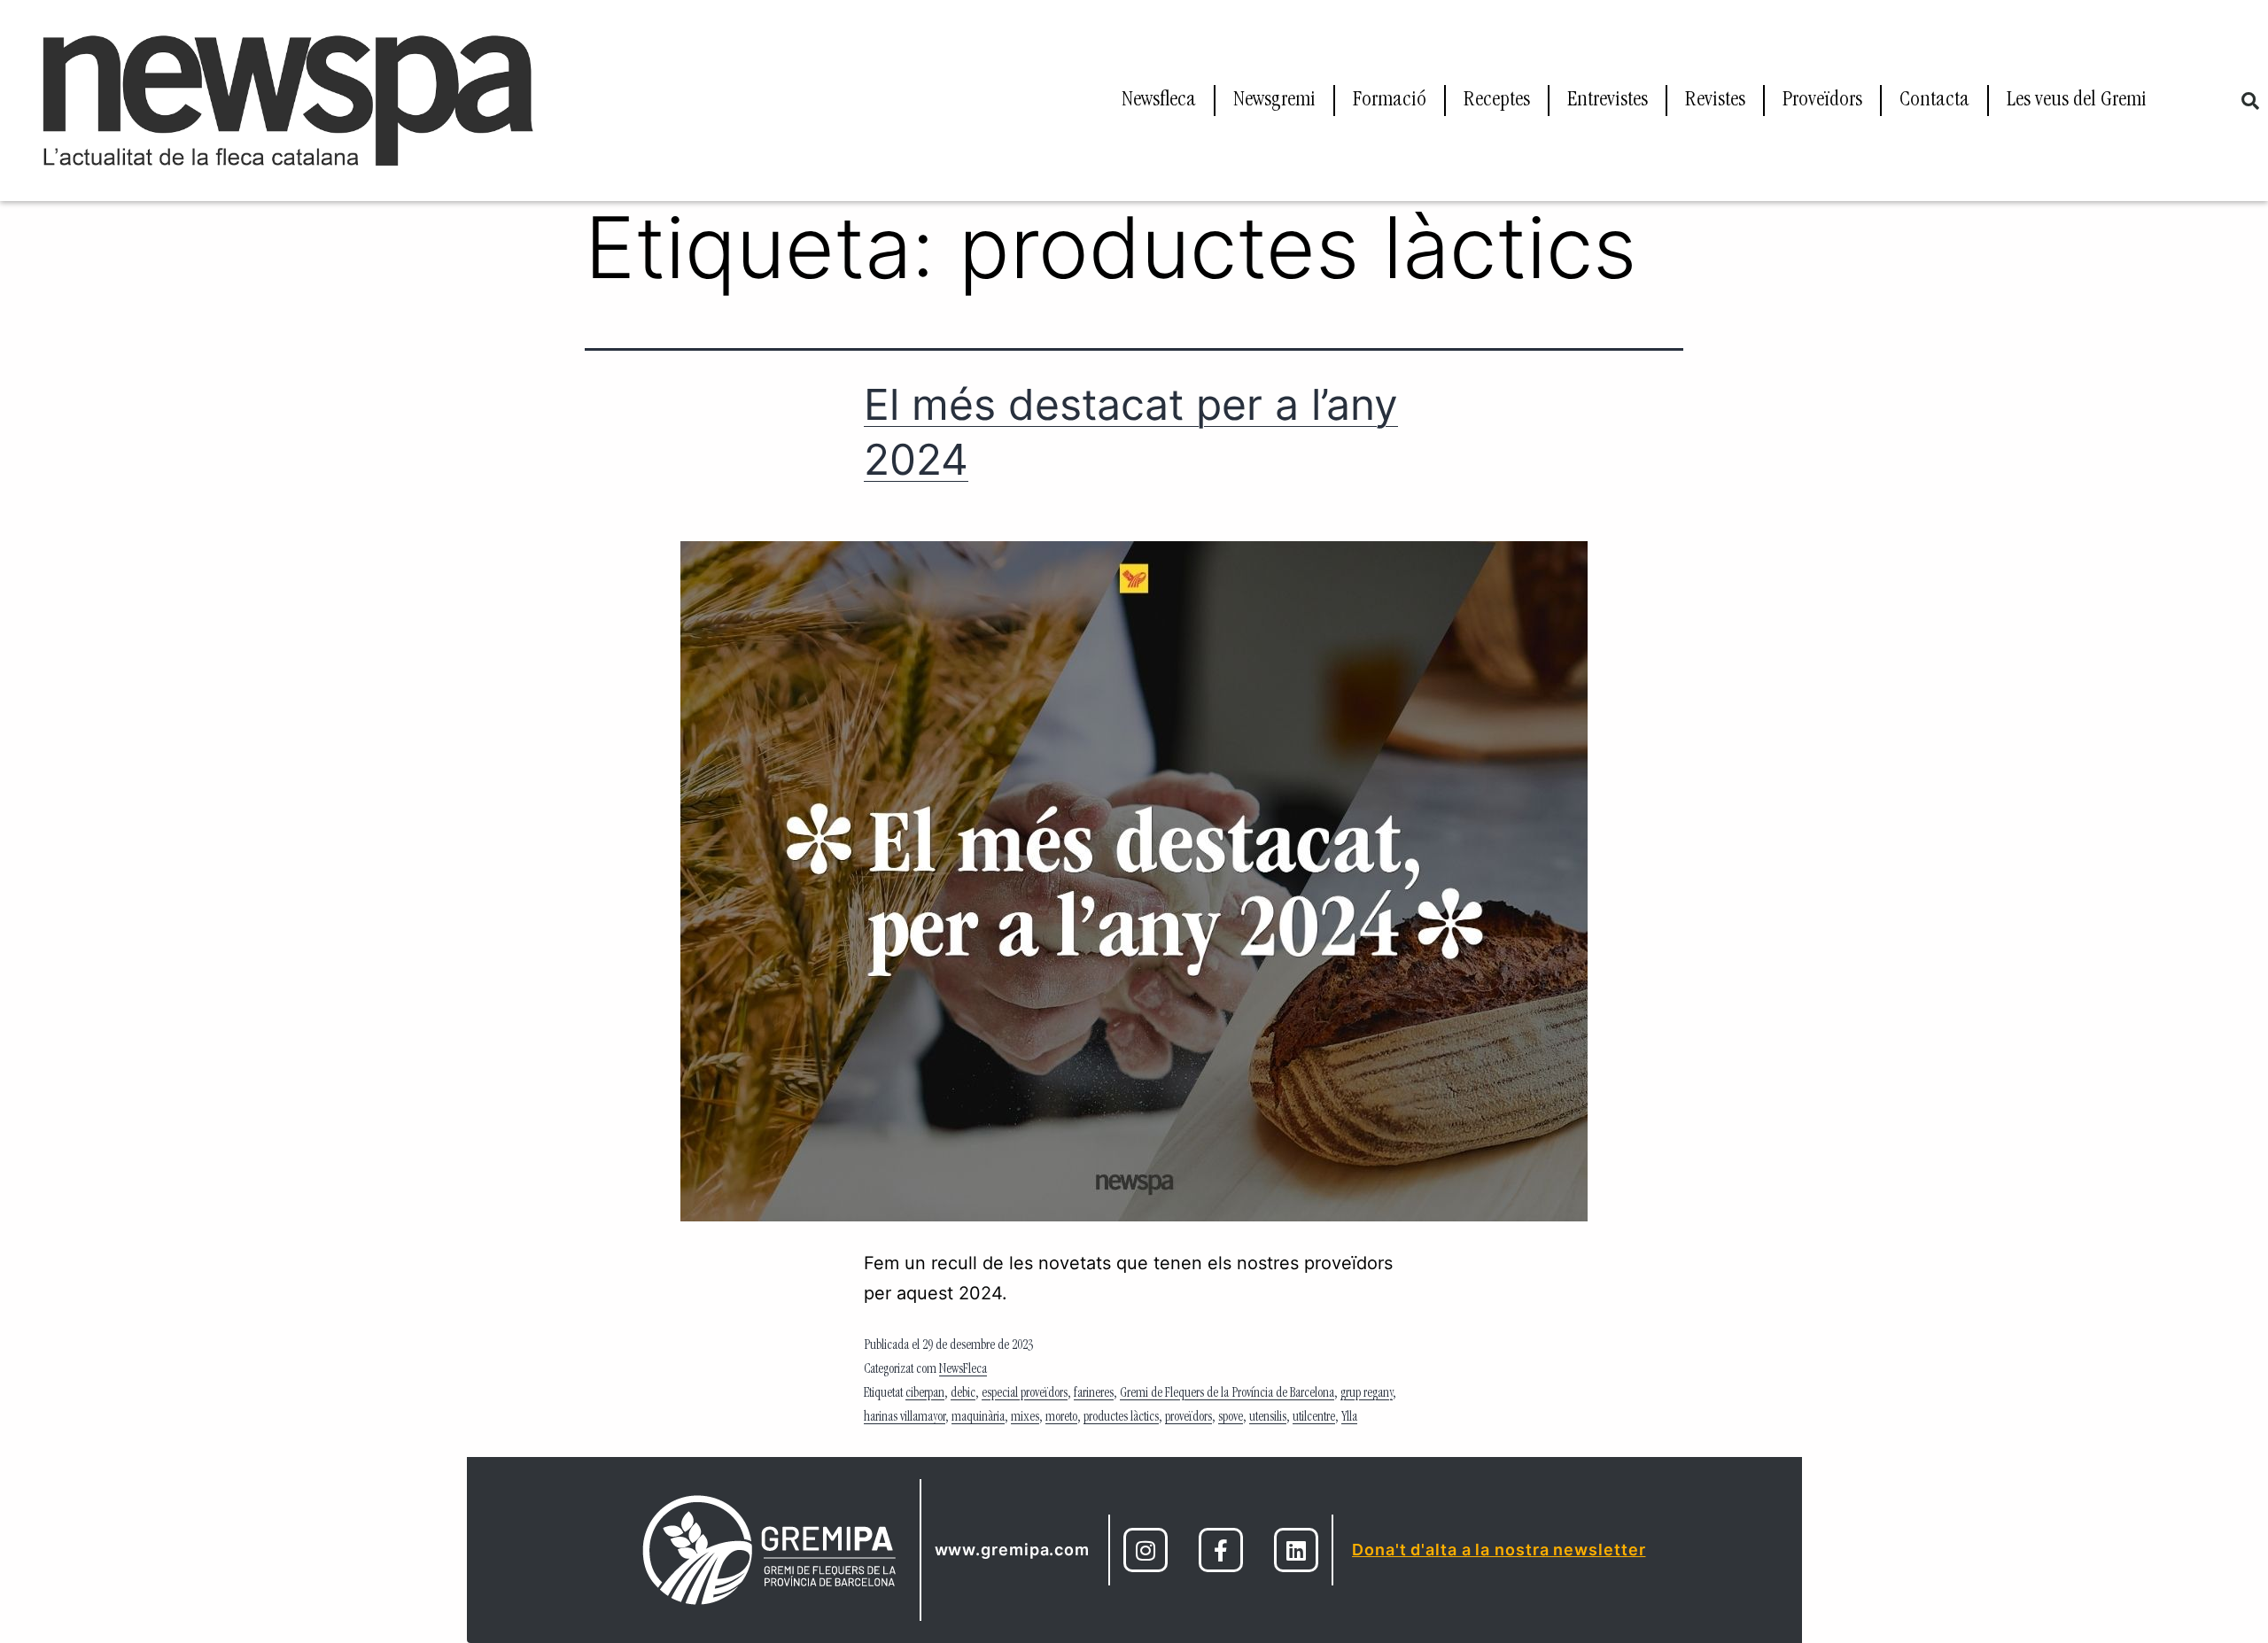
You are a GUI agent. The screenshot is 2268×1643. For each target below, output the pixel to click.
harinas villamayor (905, 1418)
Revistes (1715, 101)
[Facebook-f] (1221, 1550)
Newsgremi (1274, 101)
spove (1231, 1418)
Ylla (1349, 1418)
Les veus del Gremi (2077, 101)
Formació (1390, 101)
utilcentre (1314, 1418)
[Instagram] (1146, 1550)
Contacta (1934, 101)
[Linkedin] (1296, 1550)
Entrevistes (1608, 101)
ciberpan (925, 1394)
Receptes (1497, 101)
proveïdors (1188, 1418)
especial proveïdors (1025, 1394)
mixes (1025, 1418)
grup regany (1367, 1394)
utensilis (1268, 1418)
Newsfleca (1159, 101)
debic (963, 1394)
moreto (1061, 1418)
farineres (1094, 1394)
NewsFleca (963, 1370)
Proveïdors (1822, 101)
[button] (2250, 101)
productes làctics (1121, 1418)
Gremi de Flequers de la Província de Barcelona (1227, 1394)
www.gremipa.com (1013, 1550)
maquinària (978, 1418)
